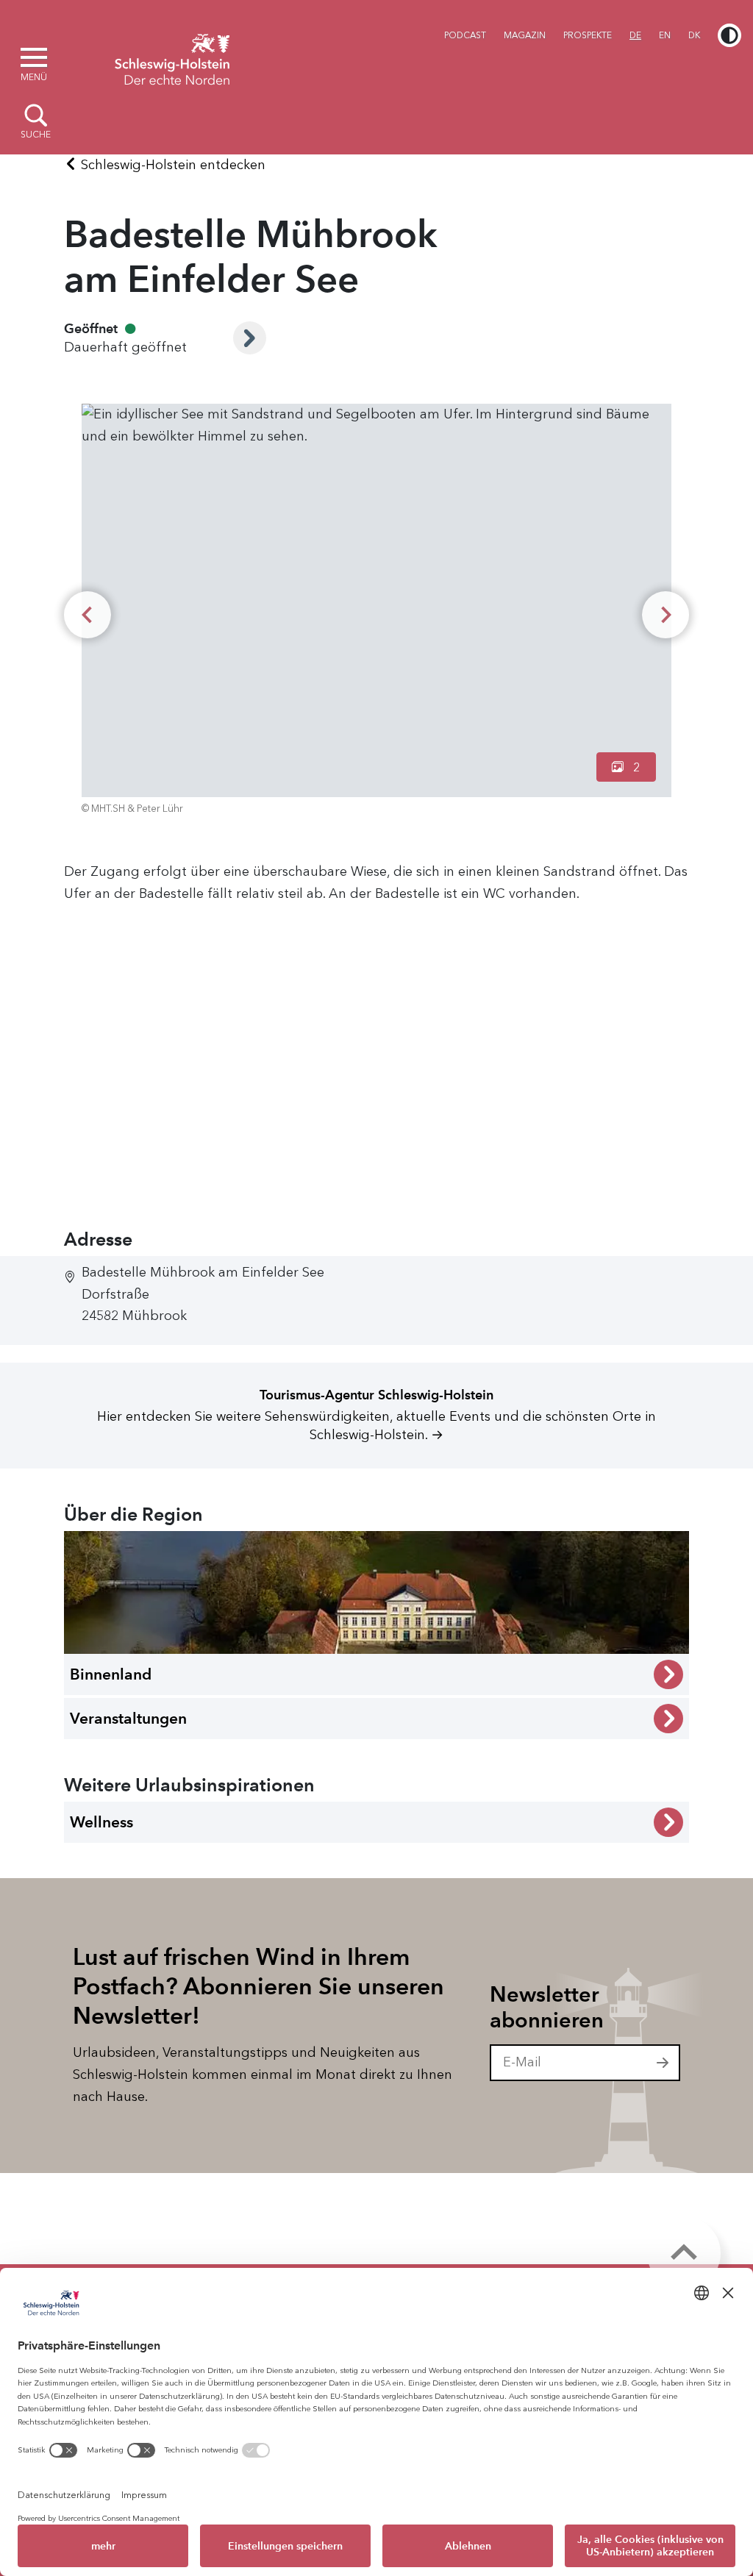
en (665, 35)
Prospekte (588, 35)
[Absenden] (663, 2063)
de (635, 35)
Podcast (465, 35)
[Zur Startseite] (172, 57)
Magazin (525, 35)
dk (694, 35)
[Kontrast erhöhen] (729, 35)
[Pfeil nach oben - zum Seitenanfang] (684, 2253)
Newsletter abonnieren (547, 2007)
